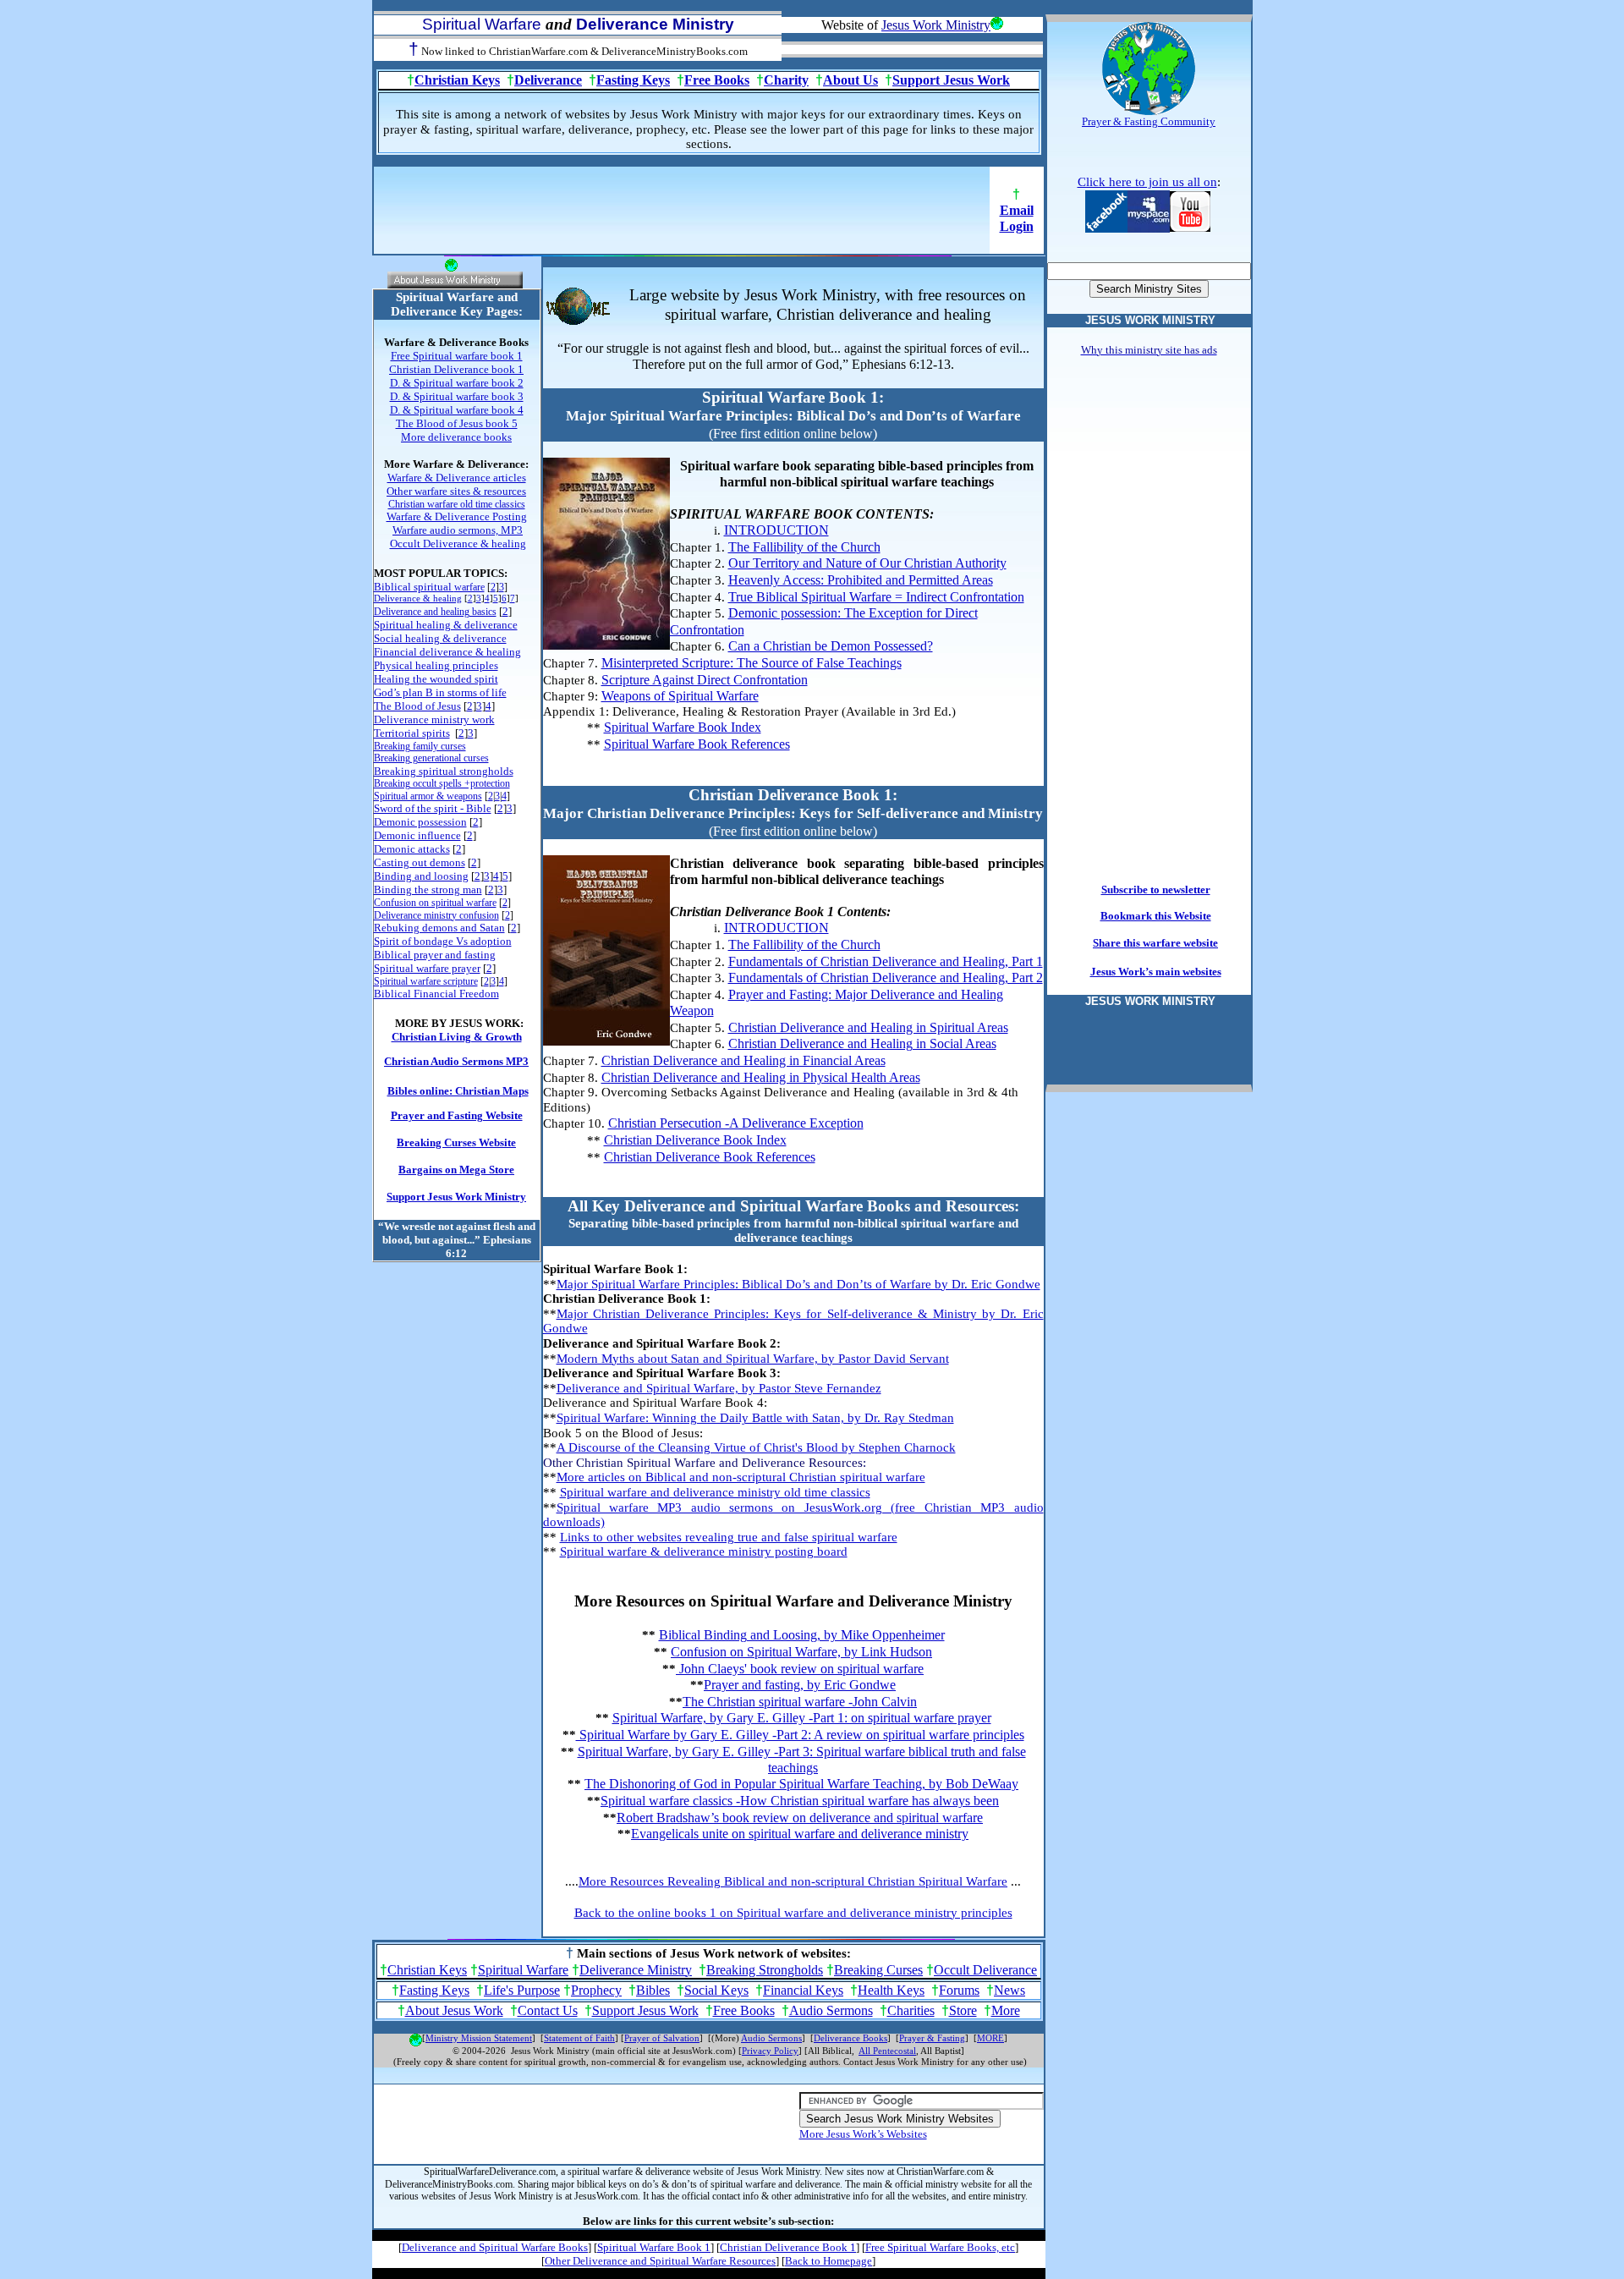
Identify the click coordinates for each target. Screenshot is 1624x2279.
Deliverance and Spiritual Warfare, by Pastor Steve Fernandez (719, 1388)
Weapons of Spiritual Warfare (680, 696)
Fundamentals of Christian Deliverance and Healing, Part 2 (886, 977)
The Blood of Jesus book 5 (457, 423)
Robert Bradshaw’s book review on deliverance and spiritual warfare (800, 1818)
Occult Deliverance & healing (458, 544)
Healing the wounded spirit (436, 679)
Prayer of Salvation (662, 2038)
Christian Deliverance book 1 (456, 369)
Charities (911, 2010)
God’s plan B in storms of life (440, 692)
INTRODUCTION (776, 530)
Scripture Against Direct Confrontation (705, 680)
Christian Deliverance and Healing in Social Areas (862, 1043)
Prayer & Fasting (932, 2038)
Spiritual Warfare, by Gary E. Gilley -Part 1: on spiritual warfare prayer (802, 1718)
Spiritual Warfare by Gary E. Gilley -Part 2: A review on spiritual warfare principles (800, 1735)
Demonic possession (420, 822)
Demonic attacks (412, 849)
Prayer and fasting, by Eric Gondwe (800, 1685)
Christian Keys (457, 80)
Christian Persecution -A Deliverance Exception (736, 1123)
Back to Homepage (828, 2261)
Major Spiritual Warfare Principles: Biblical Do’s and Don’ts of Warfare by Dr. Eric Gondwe (798, 1284)
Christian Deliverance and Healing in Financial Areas (743, 1060)
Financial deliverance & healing (447, 652)
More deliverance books (456, 437)
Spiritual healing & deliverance (446, 625)
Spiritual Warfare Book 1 (654, 2247)
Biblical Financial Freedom (436, 994)
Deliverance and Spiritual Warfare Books (495, 2247)
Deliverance (548, 80)
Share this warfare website (1155, 943)
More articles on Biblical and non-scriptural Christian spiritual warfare (741, 1477)
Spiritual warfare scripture (426, 981)
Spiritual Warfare (523, 1970)
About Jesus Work (454, 2010)
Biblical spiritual (429, 587)
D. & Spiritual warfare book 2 (457, 383)
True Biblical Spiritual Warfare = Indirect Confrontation (876, 597)
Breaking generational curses (431, 758)
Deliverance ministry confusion (436, 915)
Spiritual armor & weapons (428, 796)
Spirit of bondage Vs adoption (443, 941)
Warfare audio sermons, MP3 (458, 530)
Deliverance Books (850, 2038)
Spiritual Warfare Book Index (683, 727)
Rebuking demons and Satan (439, 928)
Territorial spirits (412, 733)
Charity (786, 80)
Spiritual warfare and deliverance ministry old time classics (715, 1492)
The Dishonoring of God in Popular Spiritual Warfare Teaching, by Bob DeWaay (801, 1784)
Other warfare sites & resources (456, 491)
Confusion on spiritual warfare (435, 903)
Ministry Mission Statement (479, 2038)
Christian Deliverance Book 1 (788, 2247)
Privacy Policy (770, 2051)
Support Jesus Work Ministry (456, 1197)
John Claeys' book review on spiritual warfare (800, 1669)
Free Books (717, 80)
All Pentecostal (887, 2051)
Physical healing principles (436, 665)
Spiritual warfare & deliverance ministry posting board (704, 1551)
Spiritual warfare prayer (427, 968)
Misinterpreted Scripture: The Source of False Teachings (752, 663)
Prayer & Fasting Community (1149, 121)
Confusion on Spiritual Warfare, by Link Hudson (801, 1652)
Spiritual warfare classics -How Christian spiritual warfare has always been (800, 1801)
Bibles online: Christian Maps (458, 1091)
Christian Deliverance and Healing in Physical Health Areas (761, 1077)
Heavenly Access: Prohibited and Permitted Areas (861, 580)
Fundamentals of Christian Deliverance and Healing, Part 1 (886, 961)
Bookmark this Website (1156, 916)
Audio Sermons (831, 2010)
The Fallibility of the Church (804, 547)
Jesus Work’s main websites (1156, 972)
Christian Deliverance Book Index (695, 1140)
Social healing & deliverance (440, 638)
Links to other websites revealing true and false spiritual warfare (729, 1537)
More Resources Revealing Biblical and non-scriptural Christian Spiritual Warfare (793, 1881)
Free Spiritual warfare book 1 (457, 356)
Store (963, 2010)
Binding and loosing (421, 876)
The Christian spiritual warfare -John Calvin (800, 1702)
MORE (990, 2038)
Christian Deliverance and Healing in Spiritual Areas (868, 1027)
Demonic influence (417, 835)
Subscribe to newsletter (1156, 890)
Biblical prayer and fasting (435, 955)
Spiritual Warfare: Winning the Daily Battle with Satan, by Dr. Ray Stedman (755, 1418)
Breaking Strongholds (765, 1970)
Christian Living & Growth (457, 1037)
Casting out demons (420, 862)
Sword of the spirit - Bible (433, 808)
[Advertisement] (682, 216)
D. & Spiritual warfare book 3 (457, 396)
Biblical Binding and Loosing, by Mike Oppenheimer (802, 1635)
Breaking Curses (878, 1970)
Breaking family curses (420, 746)
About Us (850, 80)
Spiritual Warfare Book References (697, 744)
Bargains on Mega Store (456, 1170)
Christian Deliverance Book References (710, 1157)
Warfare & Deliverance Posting (457, 516)
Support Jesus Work (951, 80)
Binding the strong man (428, 890)
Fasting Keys (633, 80)
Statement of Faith (579, 2038)
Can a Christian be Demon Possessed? (831, 646)
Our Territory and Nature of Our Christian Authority (867, 563)
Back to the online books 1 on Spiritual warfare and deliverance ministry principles (793, 1913)
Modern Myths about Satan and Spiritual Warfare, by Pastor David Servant (753, 1359)
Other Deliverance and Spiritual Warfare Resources (660, 2261)
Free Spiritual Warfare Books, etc (940, 2247)
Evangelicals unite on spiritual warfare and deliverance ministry (800, 1834)
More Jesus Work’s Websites (863, 2134)
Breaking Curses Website (456, 1142)
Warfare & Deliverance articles (457, 478)
